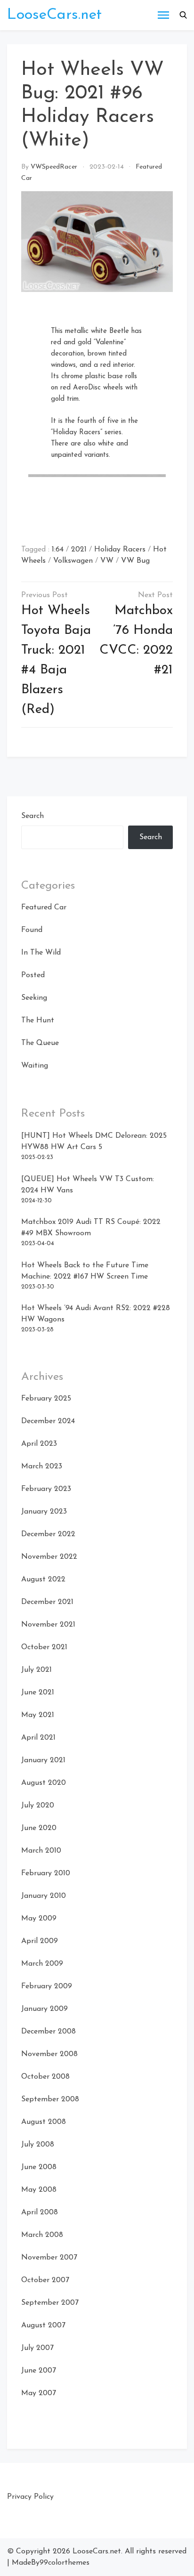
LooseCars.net (54, 15)
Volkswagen (73, 561)
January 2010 (44, 1896)
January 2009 (44, 2009)
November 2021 (48, 1625)
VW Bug (135, 561)
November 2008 (49, 2054)
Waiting (35, 1066)
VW (107, 561)
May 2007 (39, 2393)
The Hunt (38, 1021)
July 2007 (37, 2348)
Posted (33, 975)
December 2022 (48, 1534)
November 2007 (49, 2258)
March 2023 (42, 1466)
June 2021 (38, 1693)
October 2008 (45, 2077)
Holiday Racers (120, 550)
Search (32, 816)
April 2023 (39, 1444)
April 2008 (40, 2212)
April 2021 (38, 1738)
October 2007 (45, 2280)
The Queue (40, 1043)
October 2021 (44, 1647)
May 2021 (38, 1715)
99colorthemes (65, 2563)
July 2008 (38, 2145)
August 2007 (43, 2325)
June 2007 (39, 2371)
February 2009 (47, 1986)
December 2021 (47, 1602)
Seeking (34, 998)
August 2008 (44, 2122)
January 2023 (44, 1512)
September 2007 (50, 2303)
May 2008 (39, 2190)
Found (32, 930)
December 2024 (48, 1421)
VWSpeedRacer (54, 167)
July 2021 (36, 1670)
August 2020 (44, 1783)
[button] (183, 15)
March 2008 (42, 2235)
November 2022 (49, 1557)
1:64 (58, 550)
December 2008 (48, 2032)
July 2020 (38, 1806)
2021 (79, 550)
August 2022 (43, 1580)
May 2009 (39, 1919)
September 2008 (50, 2099)
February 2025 (46, 1399)
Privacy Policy (30, 2497)
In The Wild (41, 953)
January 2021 (43, 1760)
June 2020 (39, 1828)
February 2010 (46, 1873)
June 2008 (39, 2167)
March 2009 (42, 1964)
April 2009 (40, 1941)
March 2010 (41, 1851)
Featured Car (44, 907)
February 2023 (46, 1489)
